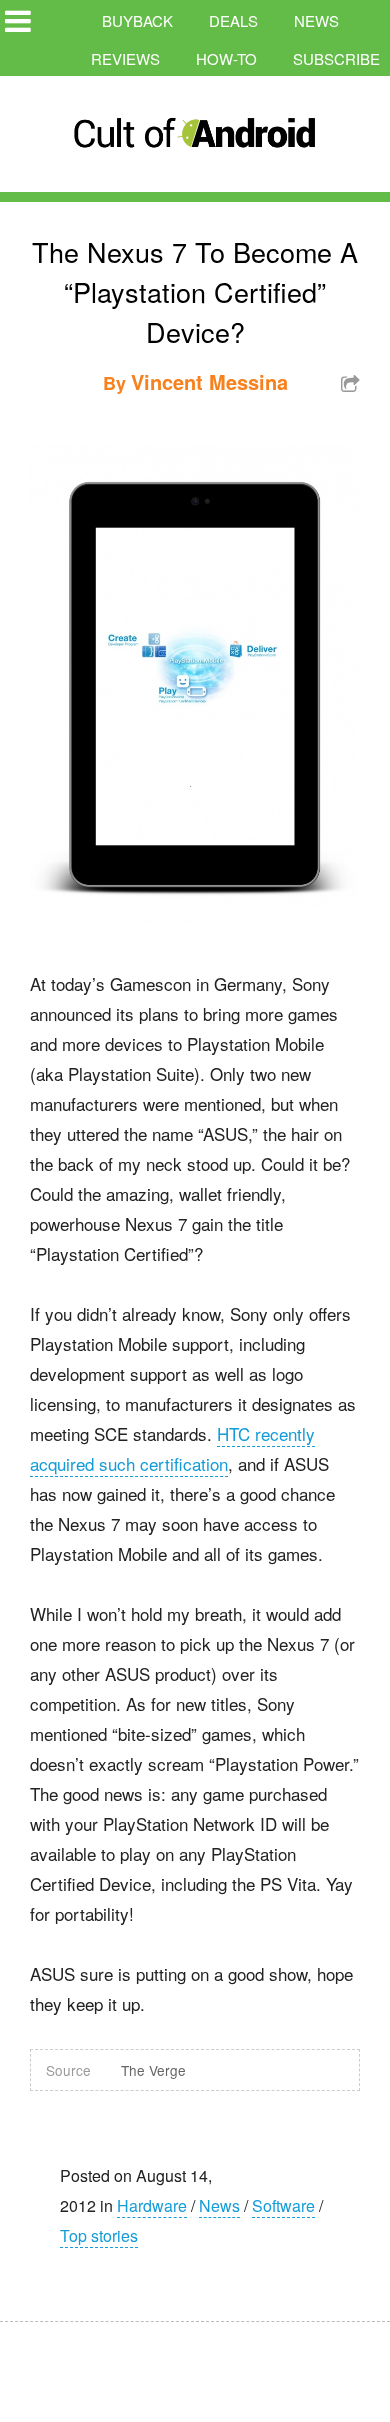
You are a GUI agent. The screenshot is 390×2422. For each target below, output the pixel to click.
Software (283, 2205)
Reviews (125, 58)
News (316, 20)
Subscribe (336, 58)
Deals (233, 20)
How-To (226, 58)
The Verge (153, 2070)
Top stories (99, 2235)
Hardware (152, 2205)
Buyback (137, 20)
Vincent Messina (209, 381)
